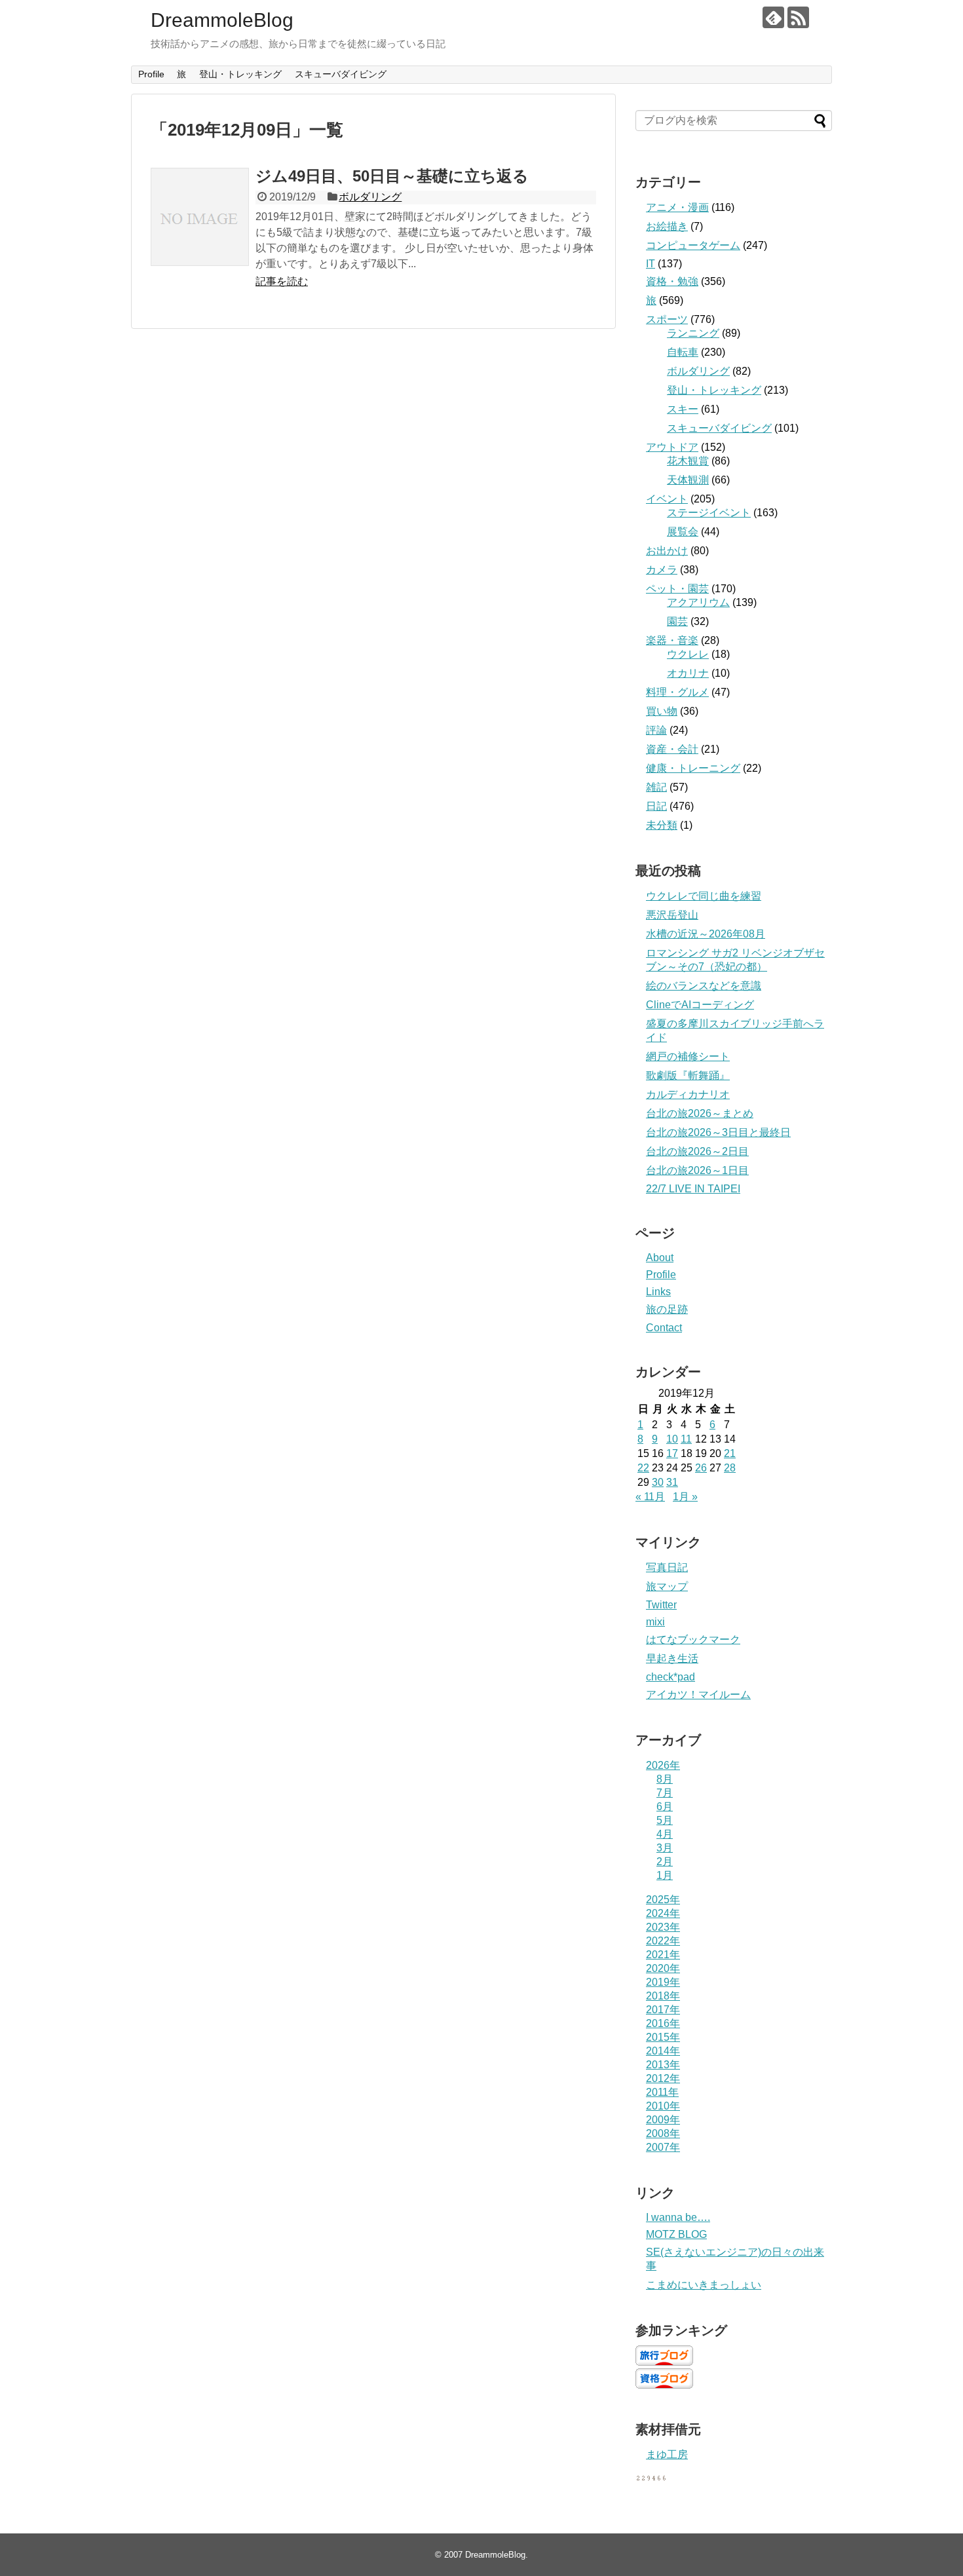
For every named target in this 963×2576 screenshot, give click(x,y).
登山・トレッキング (240, 74)
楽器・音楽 (672, 640)
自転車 (683, 352)
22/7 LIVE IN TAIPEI (693, 1189)
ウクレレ (688, 654)
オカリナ (688, 673)
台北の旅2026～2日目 (697, 1151)
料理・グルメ (677, 692)
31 (672, 1482)
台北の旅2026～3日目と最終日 (718, 1132)
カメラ (662, 570)
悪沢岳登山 (672, 915)
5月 (665, 1820)
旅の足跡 (667, 1309)
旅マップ (667, 1586)
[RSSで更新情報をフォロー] (798, 17)
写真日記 (667, 1567)
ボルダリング (370, 197)
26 (701, 1468)
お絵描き (667, 226)
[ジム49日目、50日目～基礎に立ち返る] (200, 217)
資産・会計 (672, 749)
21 (730, 1453)
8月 (665, 1779)
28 (730, 1468)
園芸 (677, 621)
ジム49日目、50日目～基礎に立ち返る (392, 176)
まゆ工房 (667, 2454)
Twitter (661, 1605)
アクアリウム (698, 602)
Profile (151, 74)
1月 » (685, 1497)
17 (672, 1453)
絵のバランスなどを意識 (704, 986)
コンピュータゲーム (693, 245)
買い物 (662, 711)
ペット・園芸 (677, 589)
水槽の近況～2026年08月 (706, 934)
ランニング (693, 333)
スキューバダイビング (341, 74)
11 (686, 1439)
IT (651, 264)
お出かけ (667, 551)
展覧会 (683, 532)
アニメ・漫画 (677, 207)
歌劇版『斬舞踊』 (688, 1075)
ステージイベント (709, 513)
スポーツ (667, 319)
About (660, 1258)
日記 (656, 806)
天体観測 (688, 480)
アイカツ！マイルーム (698, 1695)
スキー (683, 409)
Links (658, 1292)
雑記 (656, 787)
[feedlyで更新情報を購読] (773, 17)
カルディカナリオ (688, 1094)
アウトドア (672, 447)
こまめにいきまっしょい (704, 2285)
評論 (656, 730)
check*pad (670, 1677)
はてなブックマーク (693, 1639)
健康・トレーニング (693, 768)
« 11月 (650, 1497)
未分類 (662, 825)
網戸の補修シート (688, 1056)
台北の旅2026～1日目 (697, 1170)
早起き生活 (672, 1658)
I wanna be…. (678, 2217)
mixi (655, 1622)
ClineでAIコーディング (700, 1005)
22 (643, 1468)
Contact (664, 1328)
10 (672, 1439)
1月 (665, 1875)
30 (658, 1482)
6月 (665, 1807)
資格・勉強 (672, 281)
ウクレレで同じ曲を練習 (704, 896)
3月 (665, 1848)
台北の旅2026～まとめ (700, 1113)
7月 (665, 1793)
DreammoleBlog (222, 20)
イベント (667, 499)
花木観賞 (688, 461)
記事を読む (282, 281)
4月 (665, 1834)
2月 (665, 1862)
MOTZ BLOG (676, 2234)
